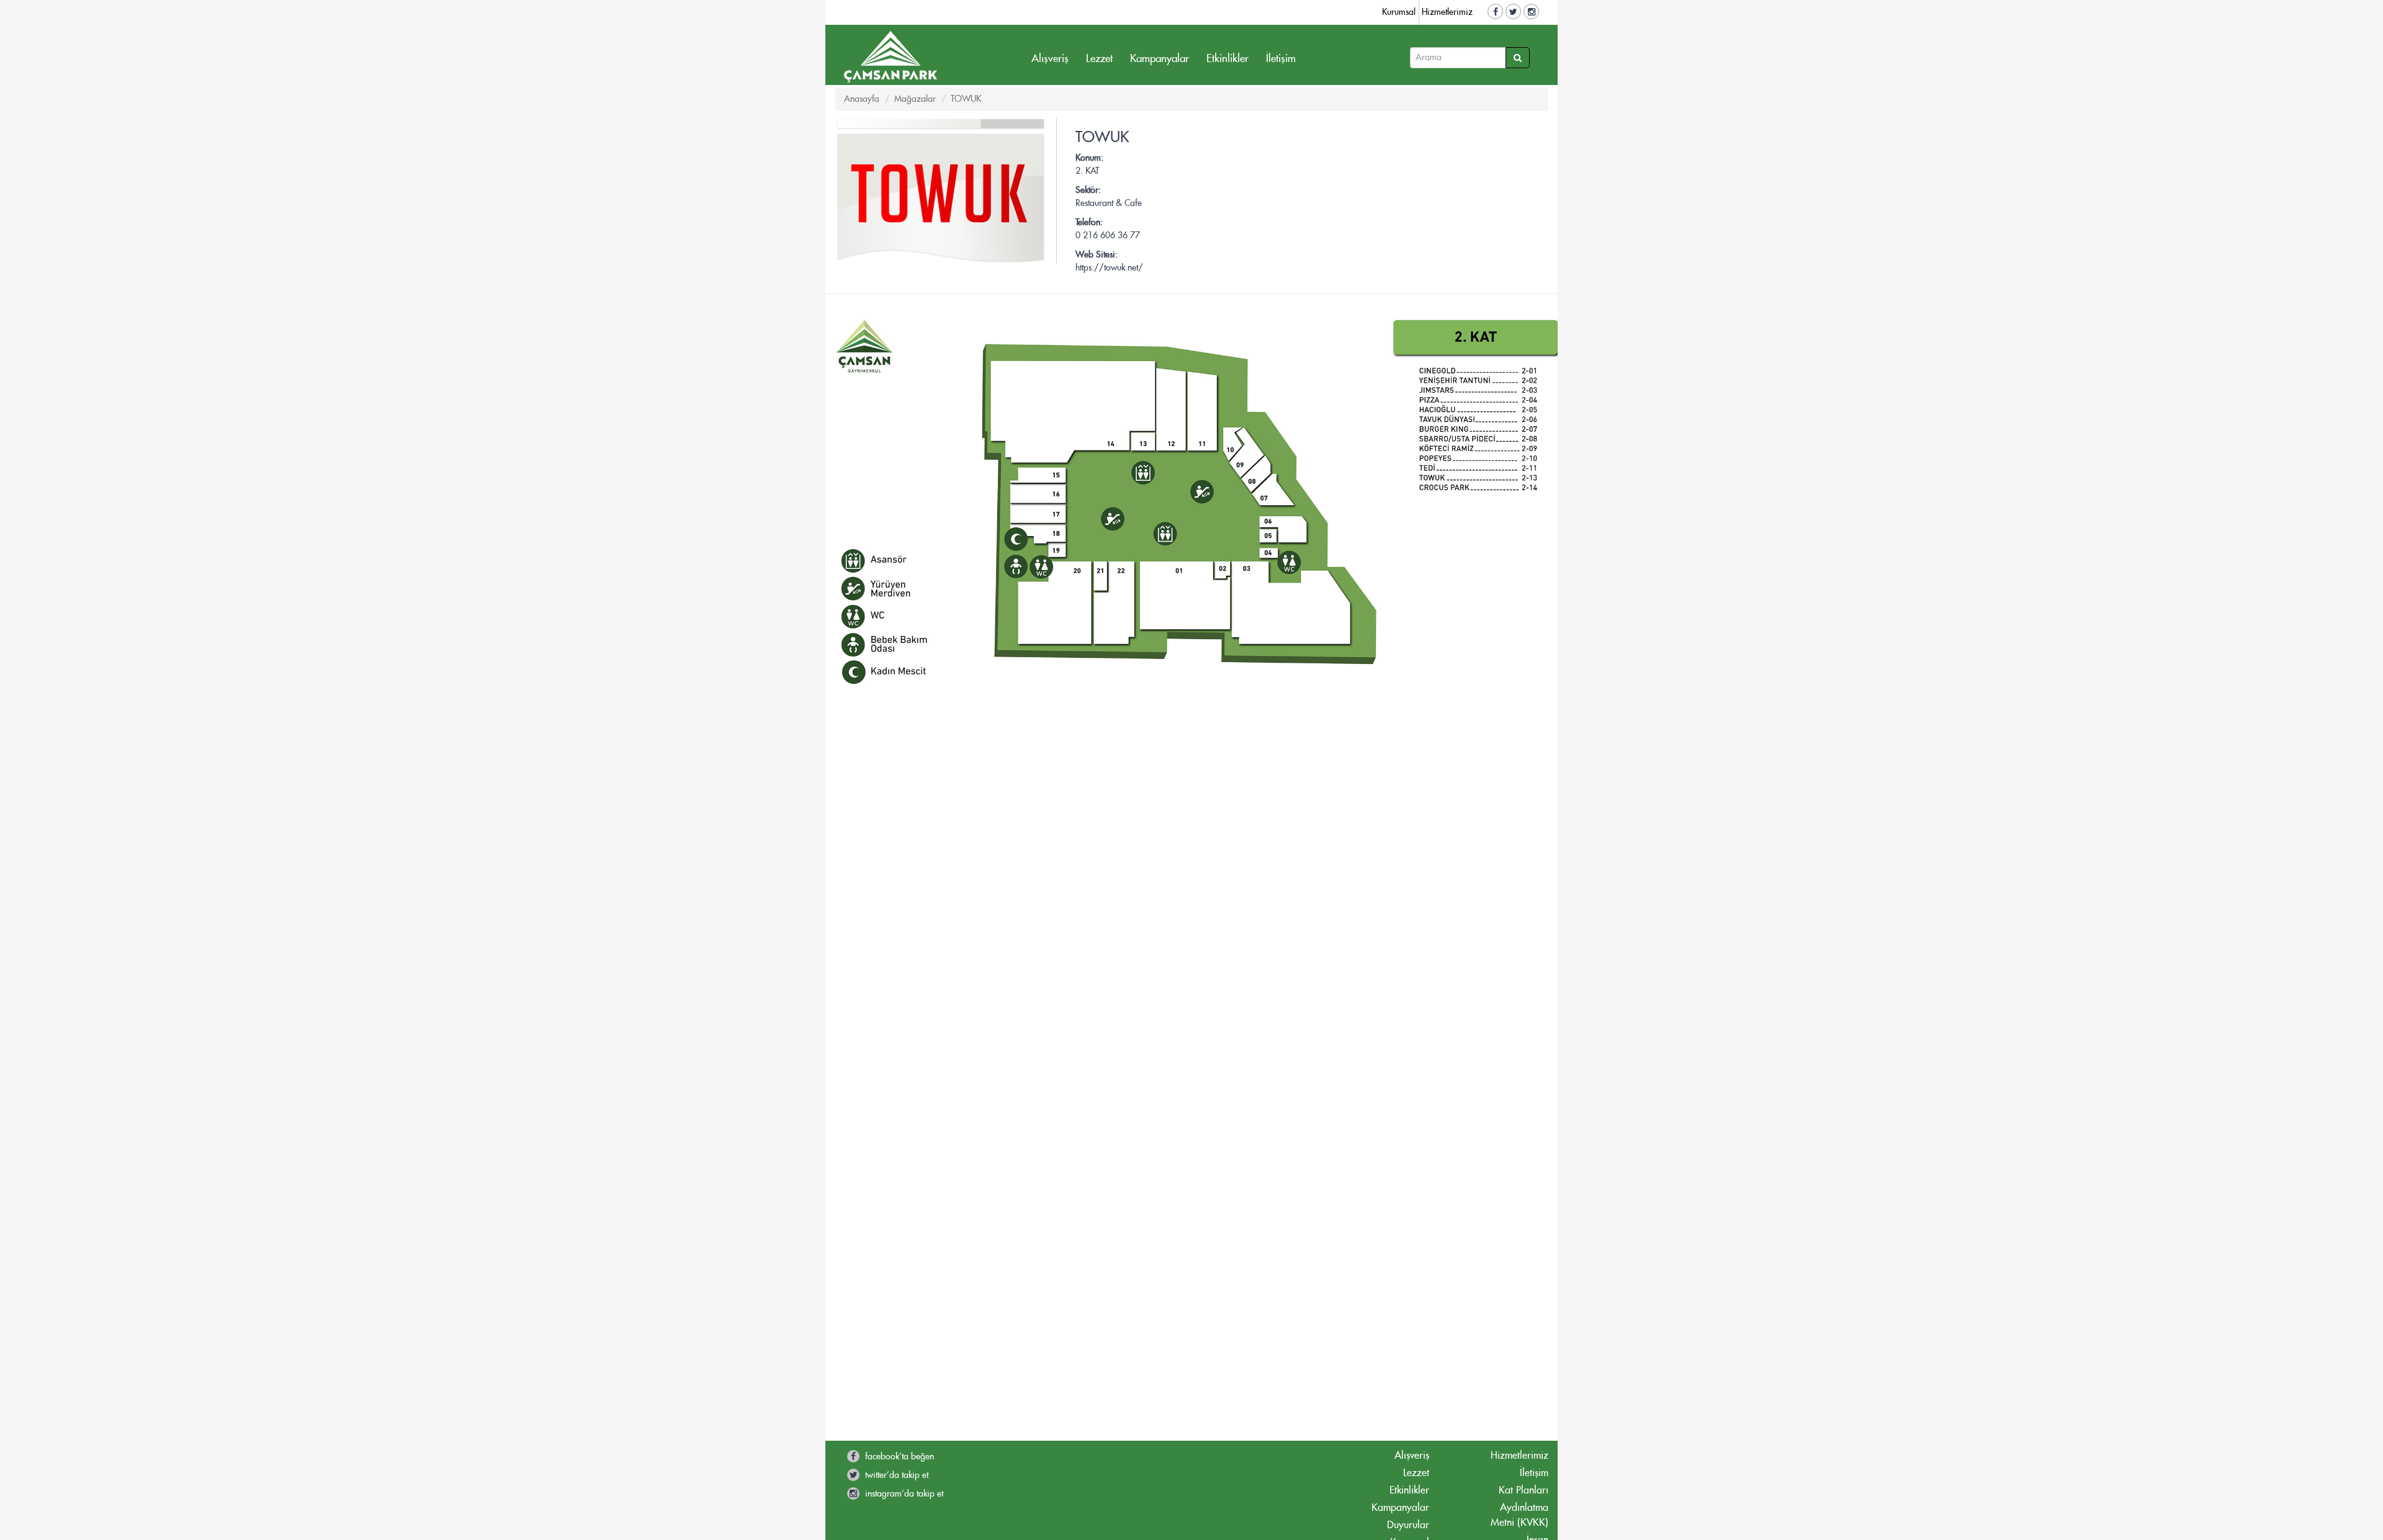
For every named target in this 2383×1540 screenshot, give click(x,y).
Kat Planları (1524, 1490)
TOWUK (966, 99)
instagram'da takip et (903, 1494)
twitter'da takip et (895, 1475)
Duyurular (1408, 1525)
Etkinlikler (1227, 59)
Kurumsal (1399, 12)
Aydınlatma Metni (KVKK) (1519, 1515)
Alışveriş (1050, 59)
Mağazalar (915, 99)
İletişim (1281, 59)
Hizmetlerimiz (1447, 12)
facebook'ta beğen (898, 1457)
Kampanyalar (1160, 59)
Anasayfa (862, 99)
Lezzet (1099, 59)
